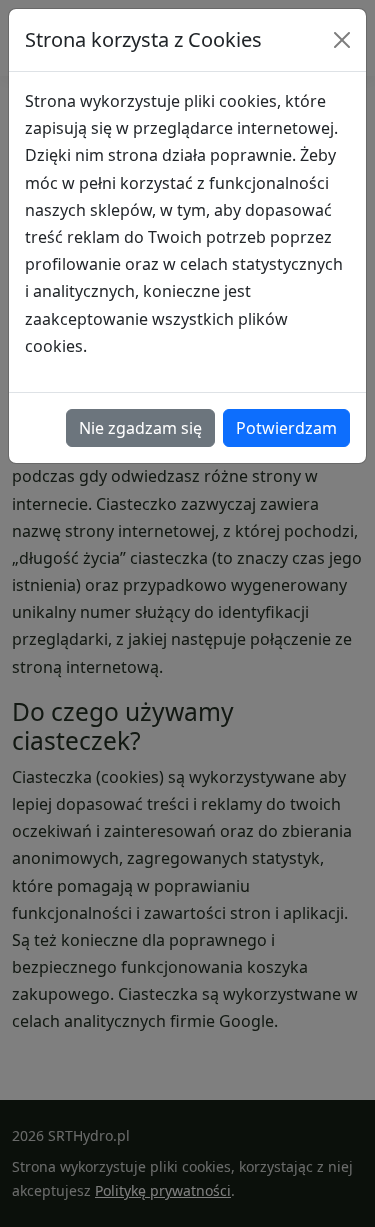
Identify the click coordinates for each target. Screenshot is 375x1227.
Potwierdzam (286, 428)
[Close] (342, 40)
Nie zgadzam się (140, 428)
